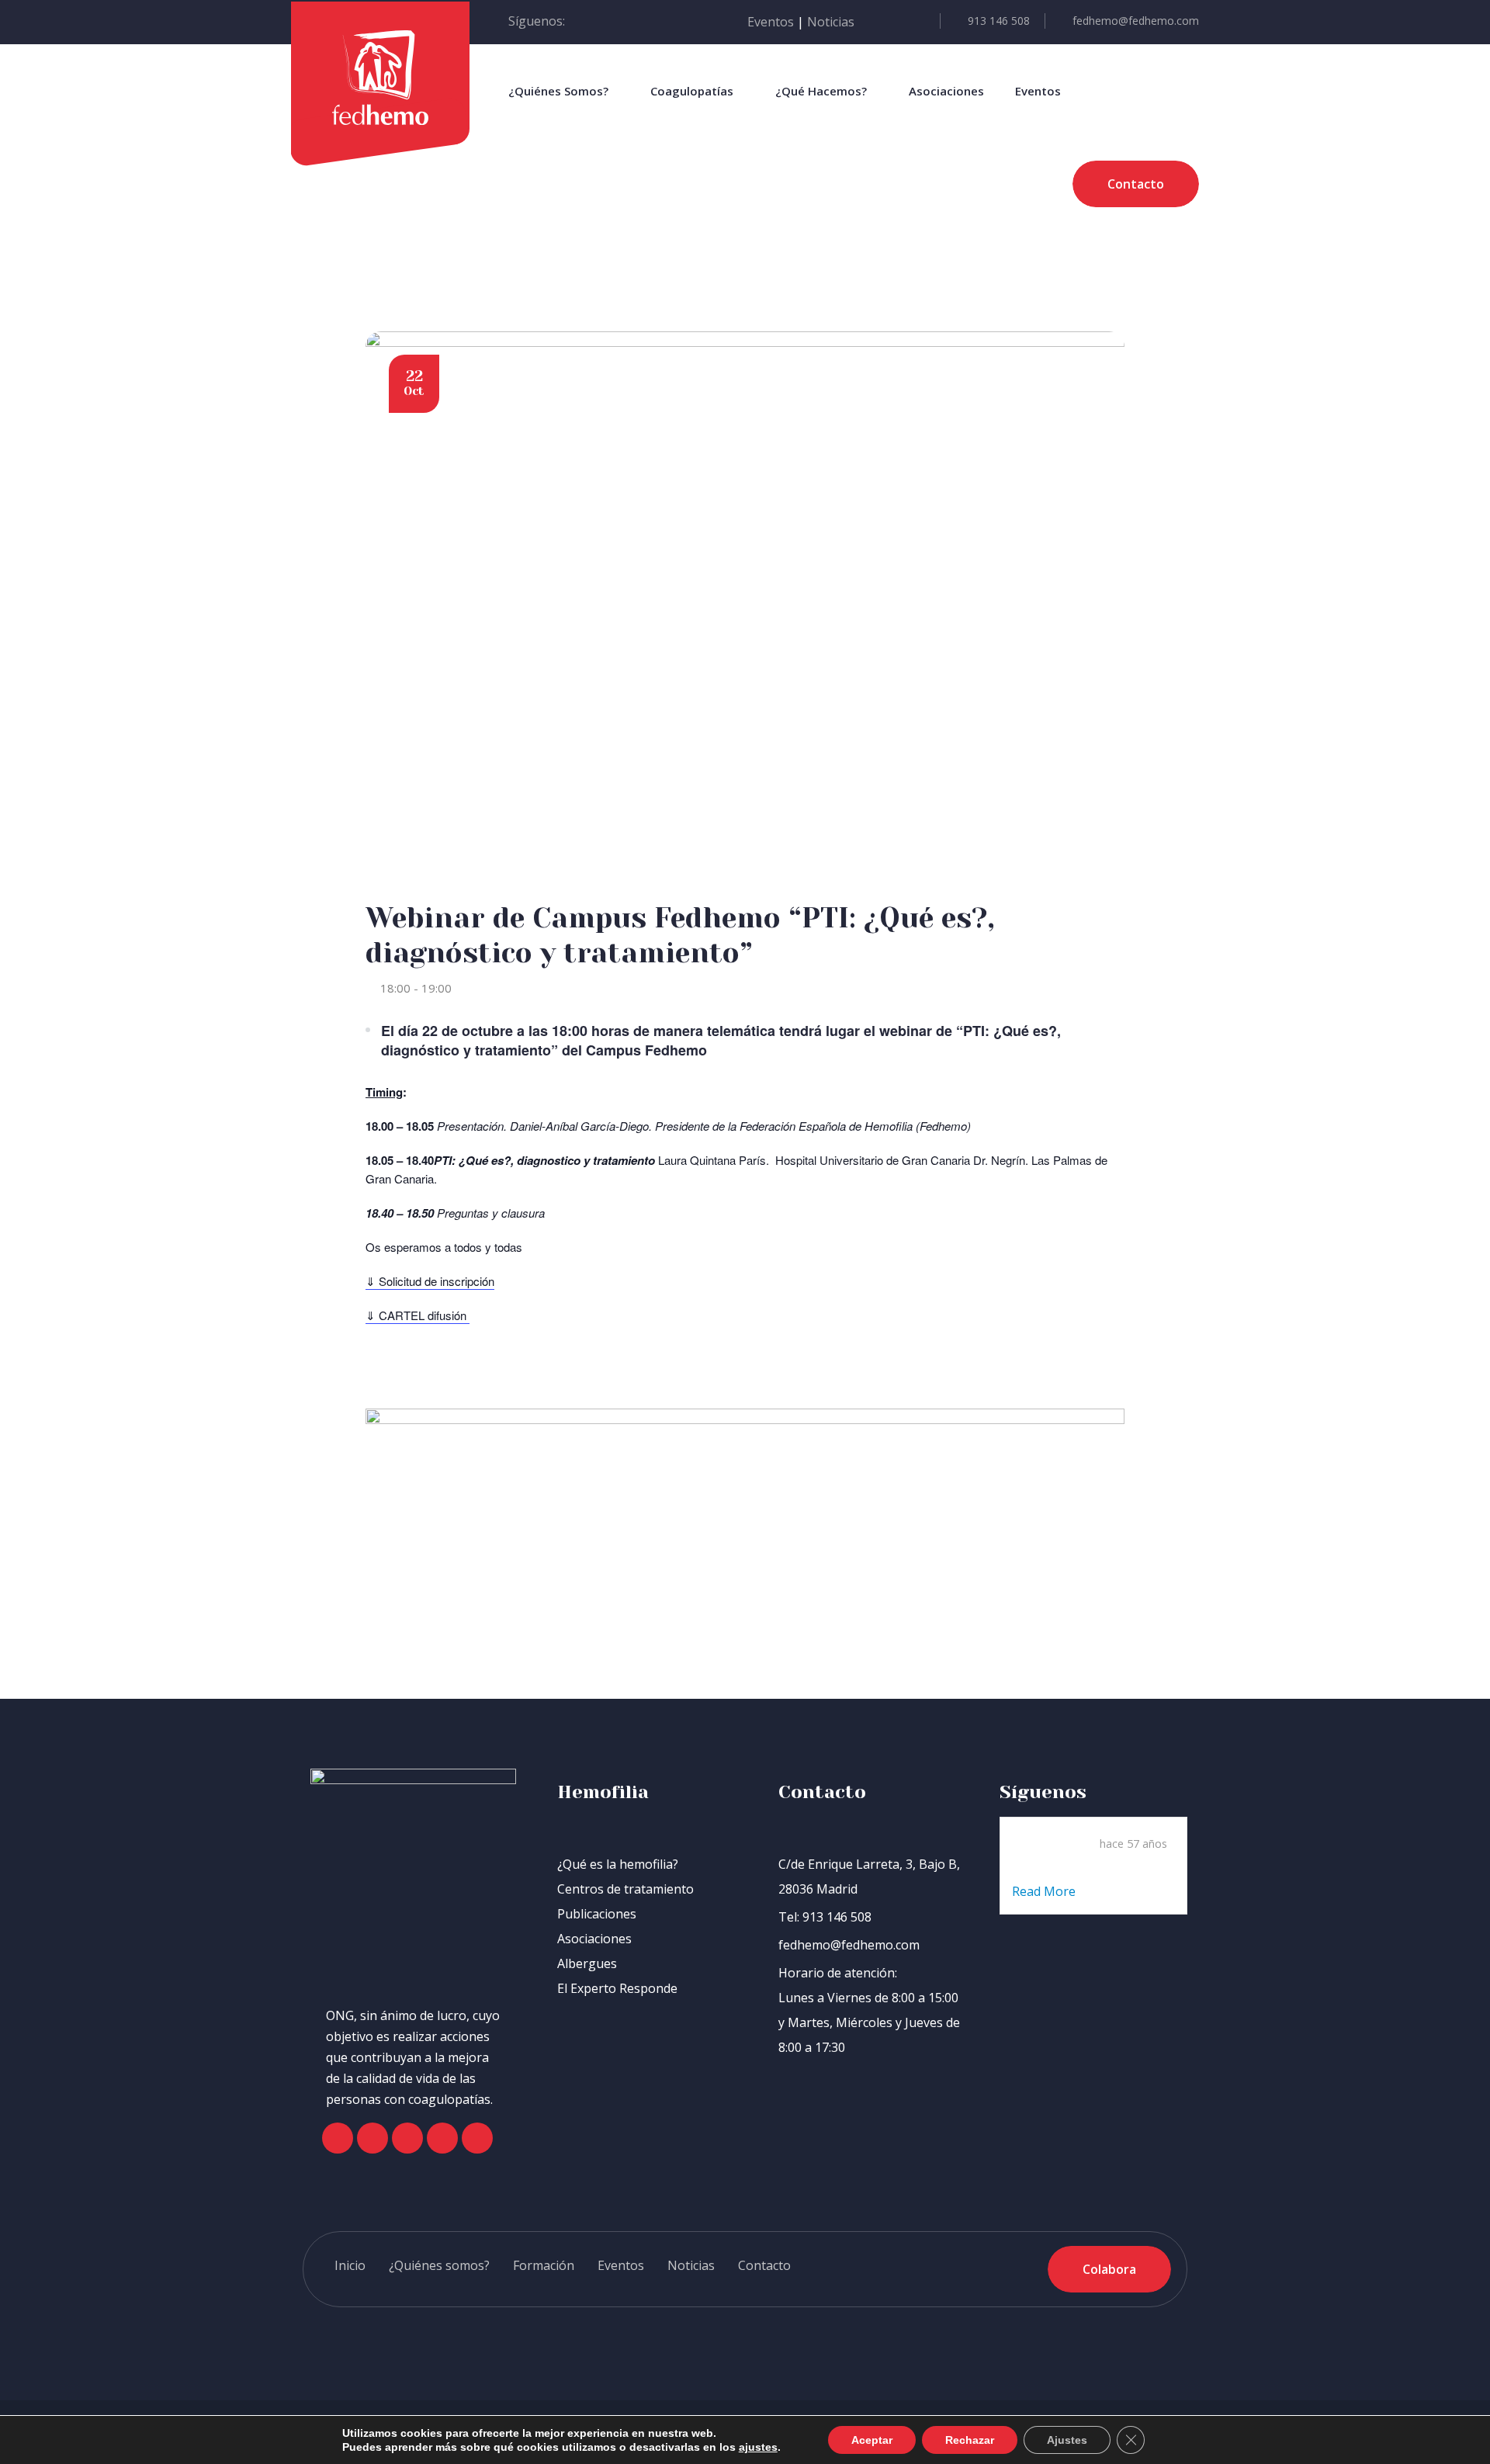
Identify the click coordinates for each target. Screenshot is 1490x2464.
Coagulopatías (692, 91)
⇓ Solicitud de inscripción (430, 1281)
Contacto (764, 2265)
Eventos (771, 22)
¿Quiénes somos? (439, 2265)
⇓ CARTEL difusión (418, 1315)
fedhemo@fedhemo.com (1136, 21)
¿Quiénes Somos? (558, 91)
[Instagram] (407, 2138)
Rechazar (970, 2440)
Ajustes (1067, 2440)
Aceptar (872, 2440)
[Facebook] (338, 2138)
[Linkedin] (477, 2138)
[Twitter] (372, 2138)
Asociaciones (946, 91)
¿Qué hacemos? (821, 91)
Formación (544, 2265)
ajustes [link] (758, 2447)
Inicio (350, 2265)
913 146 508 (999, 21)
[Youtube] (442, 2138)
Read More (1045, 1891)
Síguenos (1043, 1792)
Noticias (831, 22)
